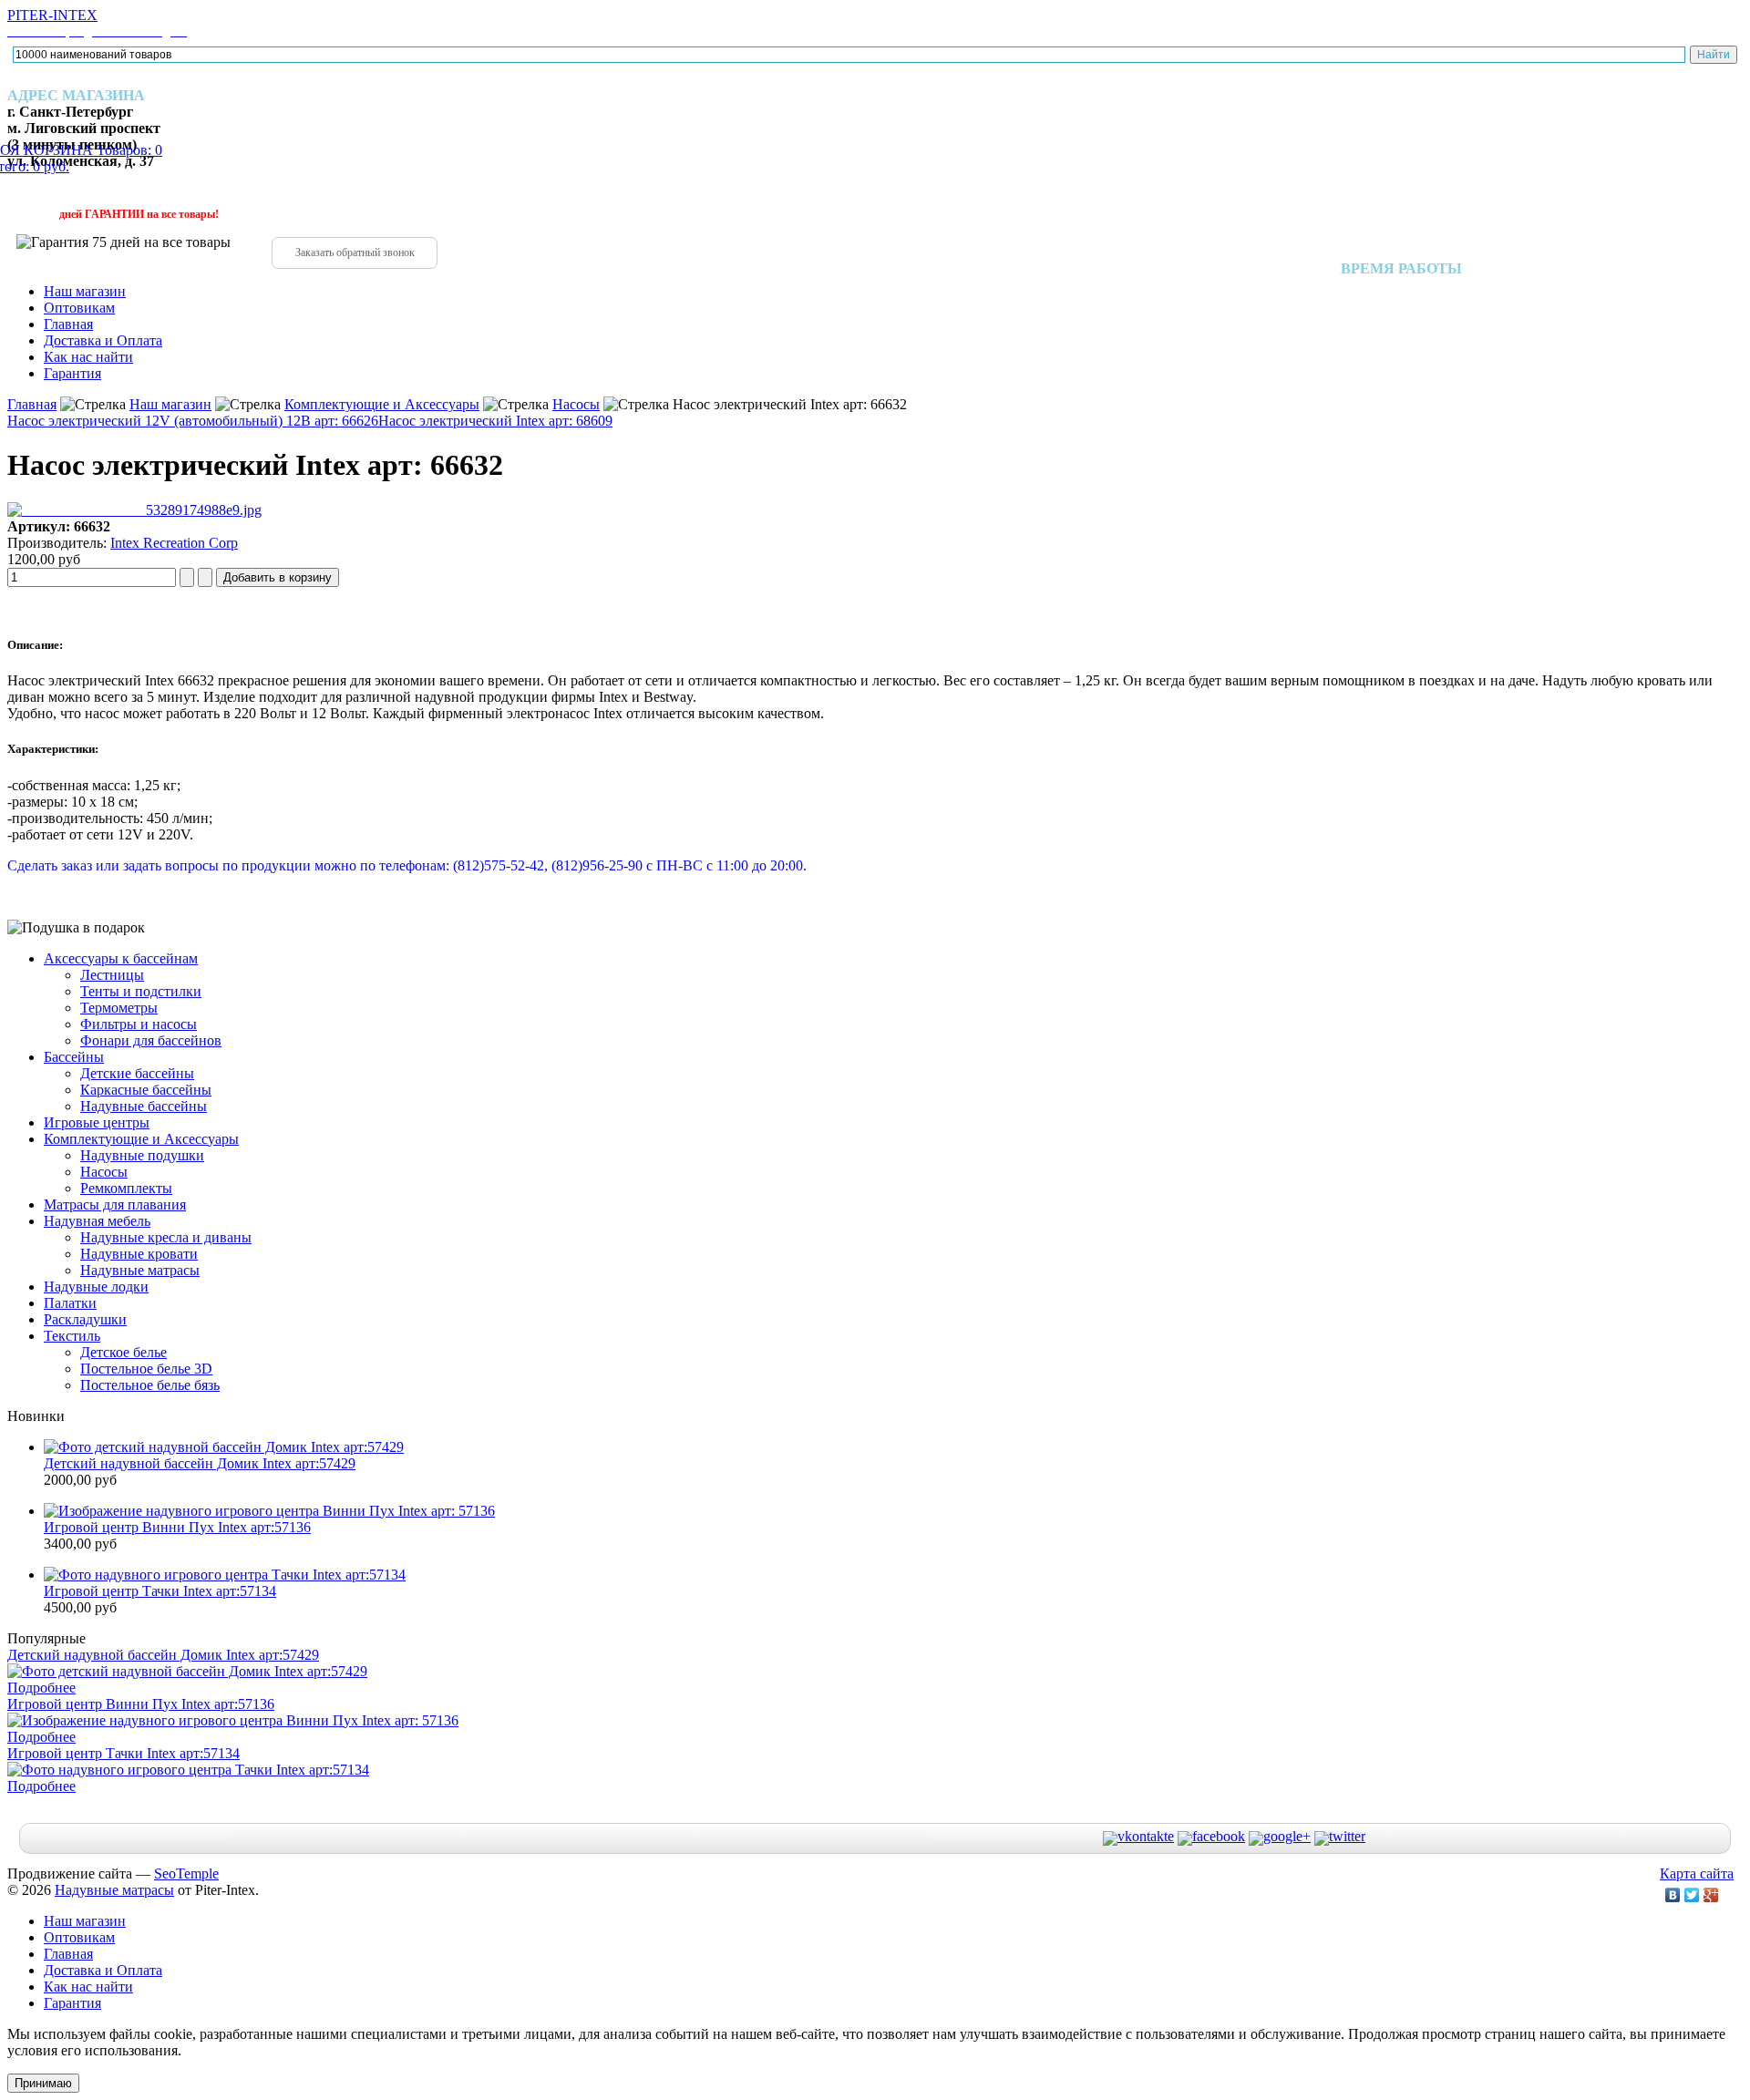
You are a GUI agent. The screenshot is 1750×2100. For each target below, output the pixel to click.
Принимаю (43, 2083)
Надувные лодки (96, 1287)
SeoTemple (186, 1874)
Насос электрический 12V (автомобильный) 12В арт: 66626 (193, 421)
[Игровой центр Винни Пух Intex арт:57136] (269, 1511)
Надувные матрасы (140, 1270)
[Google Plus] (1711, 1895)
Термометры (119, 1008)
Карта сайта (1697, 1874)
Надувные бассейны (144, 1106)
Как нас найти (88, 357)
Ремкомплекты (126, 1188)
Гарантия (72, 373)
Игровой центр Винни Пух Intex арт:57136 (177, 1527)
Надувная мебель (97, 1221)
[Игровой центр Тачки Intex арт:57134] (225, 1575)
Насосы (576, 404)
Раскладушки (85, 1319)
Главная (68, 324)
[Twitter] (1692, 1895)
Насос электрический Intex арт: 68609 (495, 421)
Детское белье (124, 1352)
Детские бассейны (137, 1073)
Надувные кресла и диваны (166, 1237)
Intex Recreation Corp (174, 543)
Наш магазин (85, 291)
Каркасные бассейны (146, 1090)
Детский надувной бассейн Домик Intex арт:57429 (200, 1463)
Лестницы (112, 975)
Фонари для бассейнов (151, 1040)
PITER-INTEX (97, 23)
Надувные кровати (139, 1254)
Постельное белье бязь (150, 1385)
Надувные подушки (142, 1155)
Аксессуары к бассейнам (121, 958)
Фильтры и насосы (139, 1024)
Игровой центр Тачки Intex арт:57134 (160, 1591)
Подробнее (41, 1688)
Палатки (70, 1303)
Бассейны (74, 1057)
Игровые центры (97, 1122)
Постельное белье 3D (146, 1369)
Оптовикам (79, 308)
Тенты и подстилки (141, 991)
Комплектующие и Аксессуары (382, 404)
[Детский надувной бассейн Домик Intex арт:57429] (224, 1447)
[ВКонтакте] (1673, 1895)
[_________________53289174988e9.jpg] (134, 510)
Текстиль (72, 1336)
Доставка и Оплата (103, 340)
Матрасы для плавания (115, 1204)
